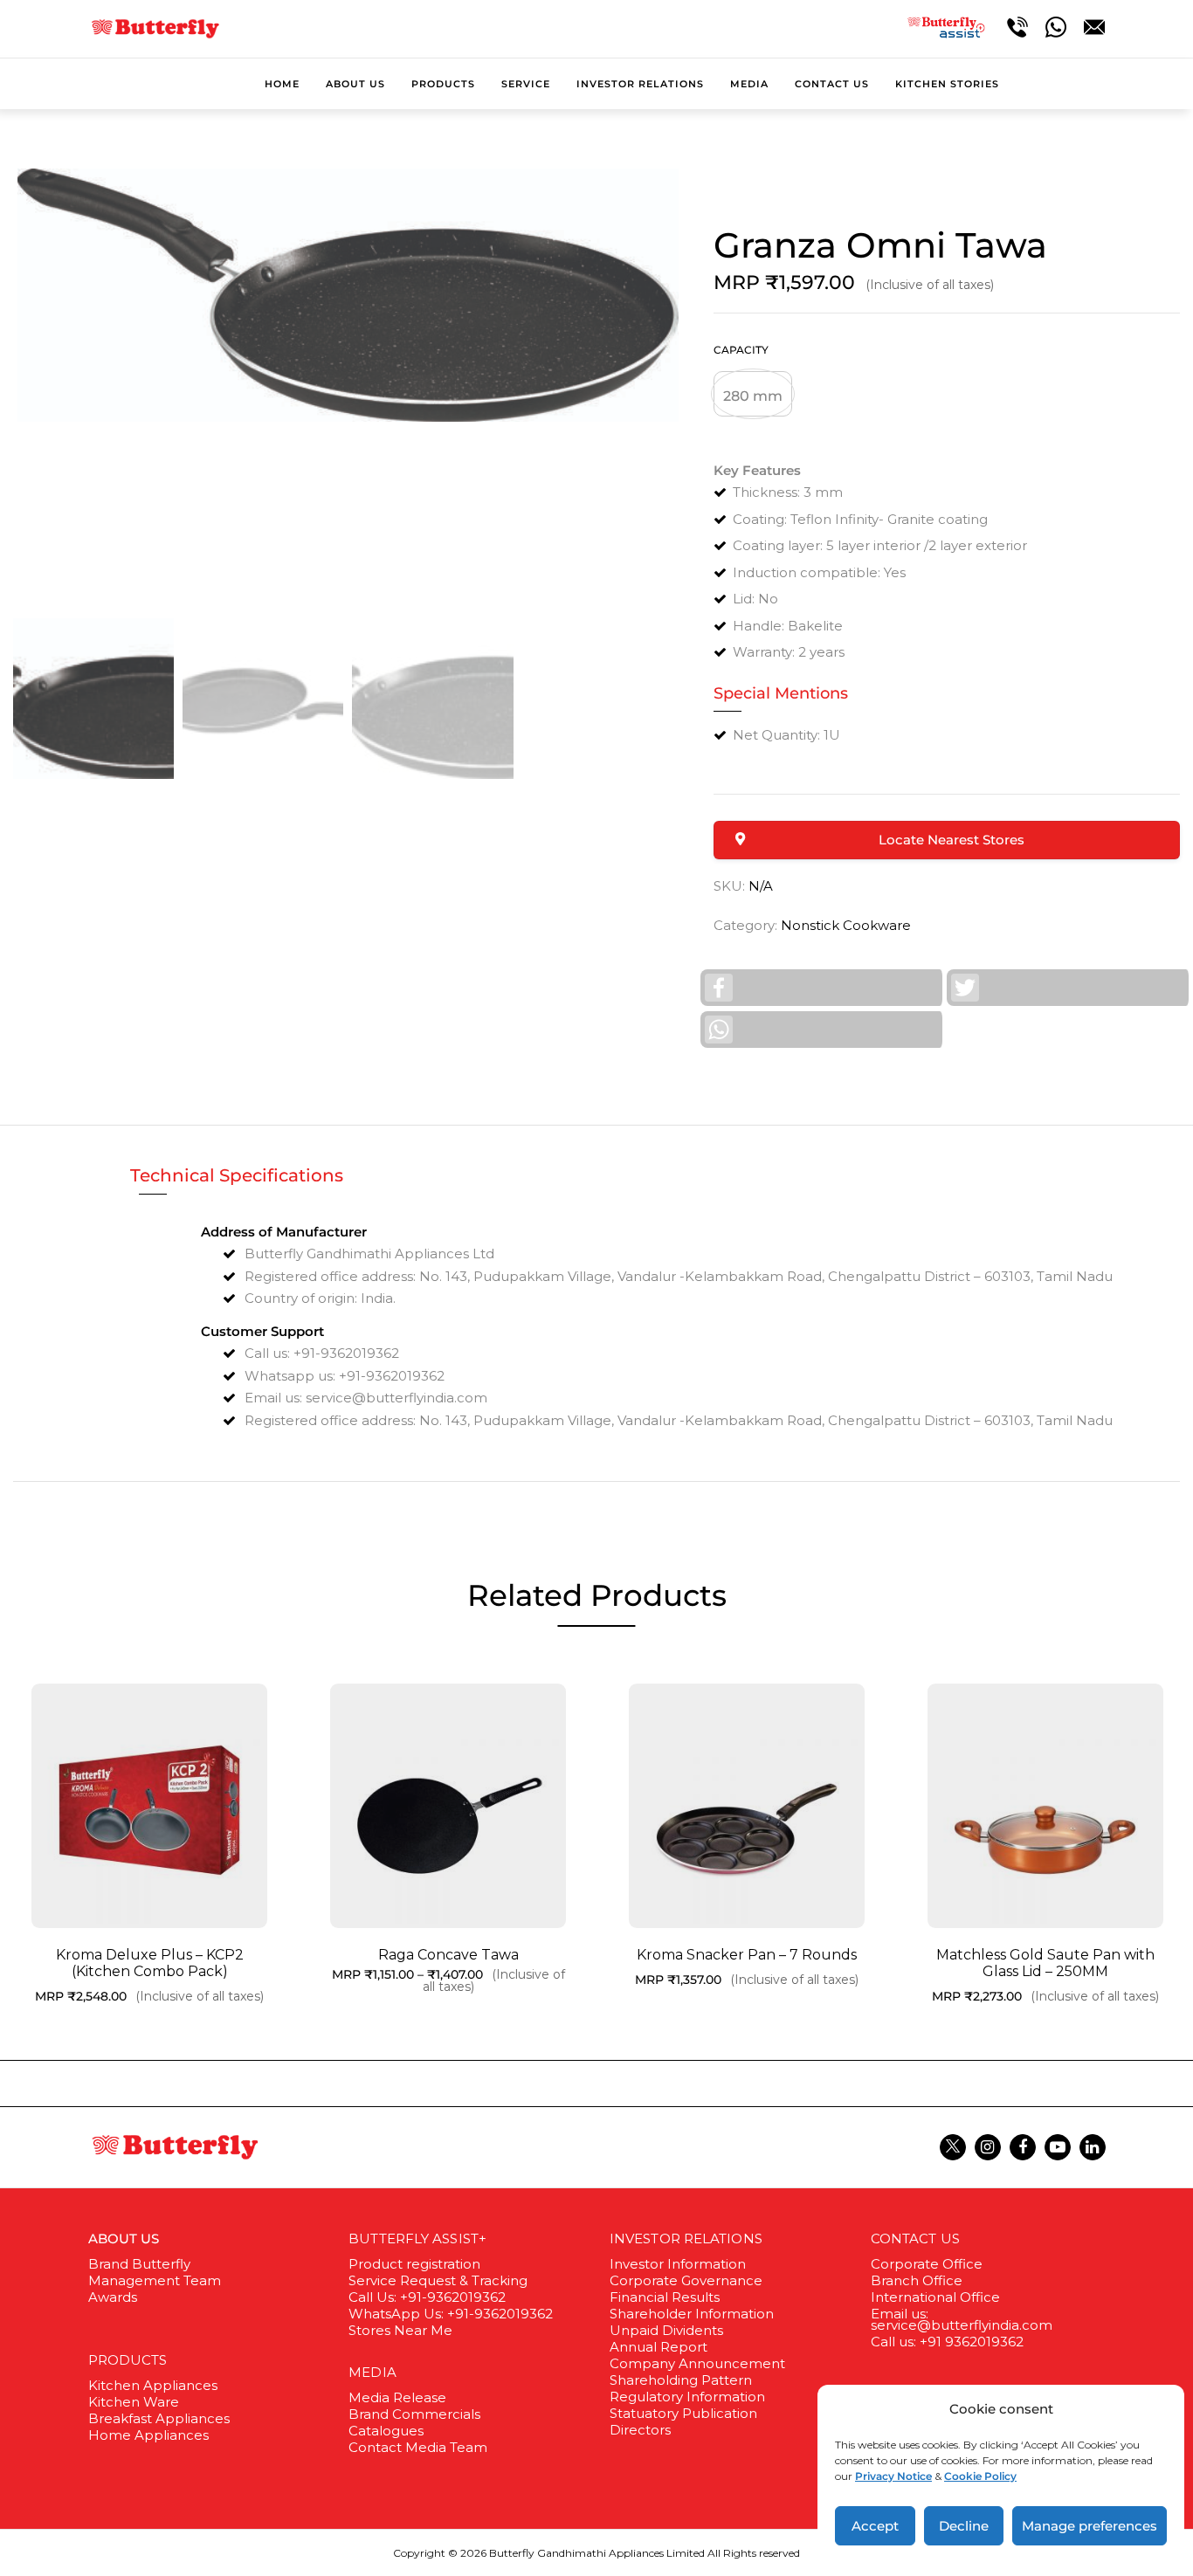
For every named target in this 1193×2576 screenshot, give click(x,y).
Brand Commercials (414, 2414)
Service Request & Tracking (438, 2280)
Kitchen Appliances (153, 2385)
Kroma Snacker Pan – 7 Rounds (747, 1955)
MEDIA (372, 2372)
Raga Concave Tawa (448, 1955)
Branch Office (917, 2280)
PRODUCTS (128, 2360)
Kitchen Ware (134, 2402)
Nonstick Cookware (846, 925)
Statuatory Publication (683, 2413)
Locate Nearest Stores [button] (952, 840)
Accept (875, 2526)
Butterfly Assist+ (417, 2239)
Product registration (414, 2264)
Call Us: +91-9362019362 (427, 2297)
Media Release (397, 2397)
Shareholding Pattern (681, 2380)
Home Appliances (148, 2435)
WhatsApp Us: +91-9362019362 (451, 2314)
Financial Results (665, 2297)
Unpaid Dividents (666, 2330)
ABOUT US (124, 2239)
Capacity (741, 350)
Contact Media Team (418, 2447)
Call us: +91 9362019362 (947, 2342)
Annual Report (659, 2347)
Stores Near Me (400, 2330)
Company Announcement (697, 2363)
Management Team (155, 2280)
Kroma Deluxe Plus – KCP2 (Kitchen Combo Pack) (150, 1963)
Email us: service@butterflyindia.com (962, 2319)
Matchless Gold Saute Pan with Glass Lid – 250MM (1045, 1963)
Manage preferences (1090, 2526)
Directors (640, 2430)
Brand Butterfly (139, 2264)
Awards (113, 2297)
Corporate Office (927, 2264)
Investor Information (678, 2264)
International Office (935, 2297)
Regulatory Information (687, 2397)
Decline (964, 2526)
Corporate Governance (686, 2280)
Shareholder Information (692, 2314)
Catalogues (386, 2431)
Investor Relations (686, 2239)
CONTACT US (915, 2239)
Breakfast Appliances (159, 2418)
